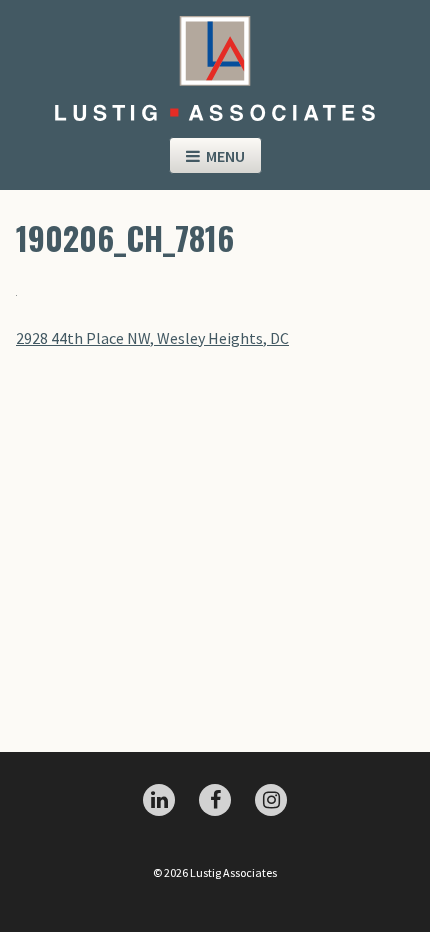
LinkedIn (159, 800)
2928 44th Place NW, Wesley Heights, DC (152, 338)
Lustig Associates (215, 60)
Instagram (271, 800)
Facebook (215, 800)
